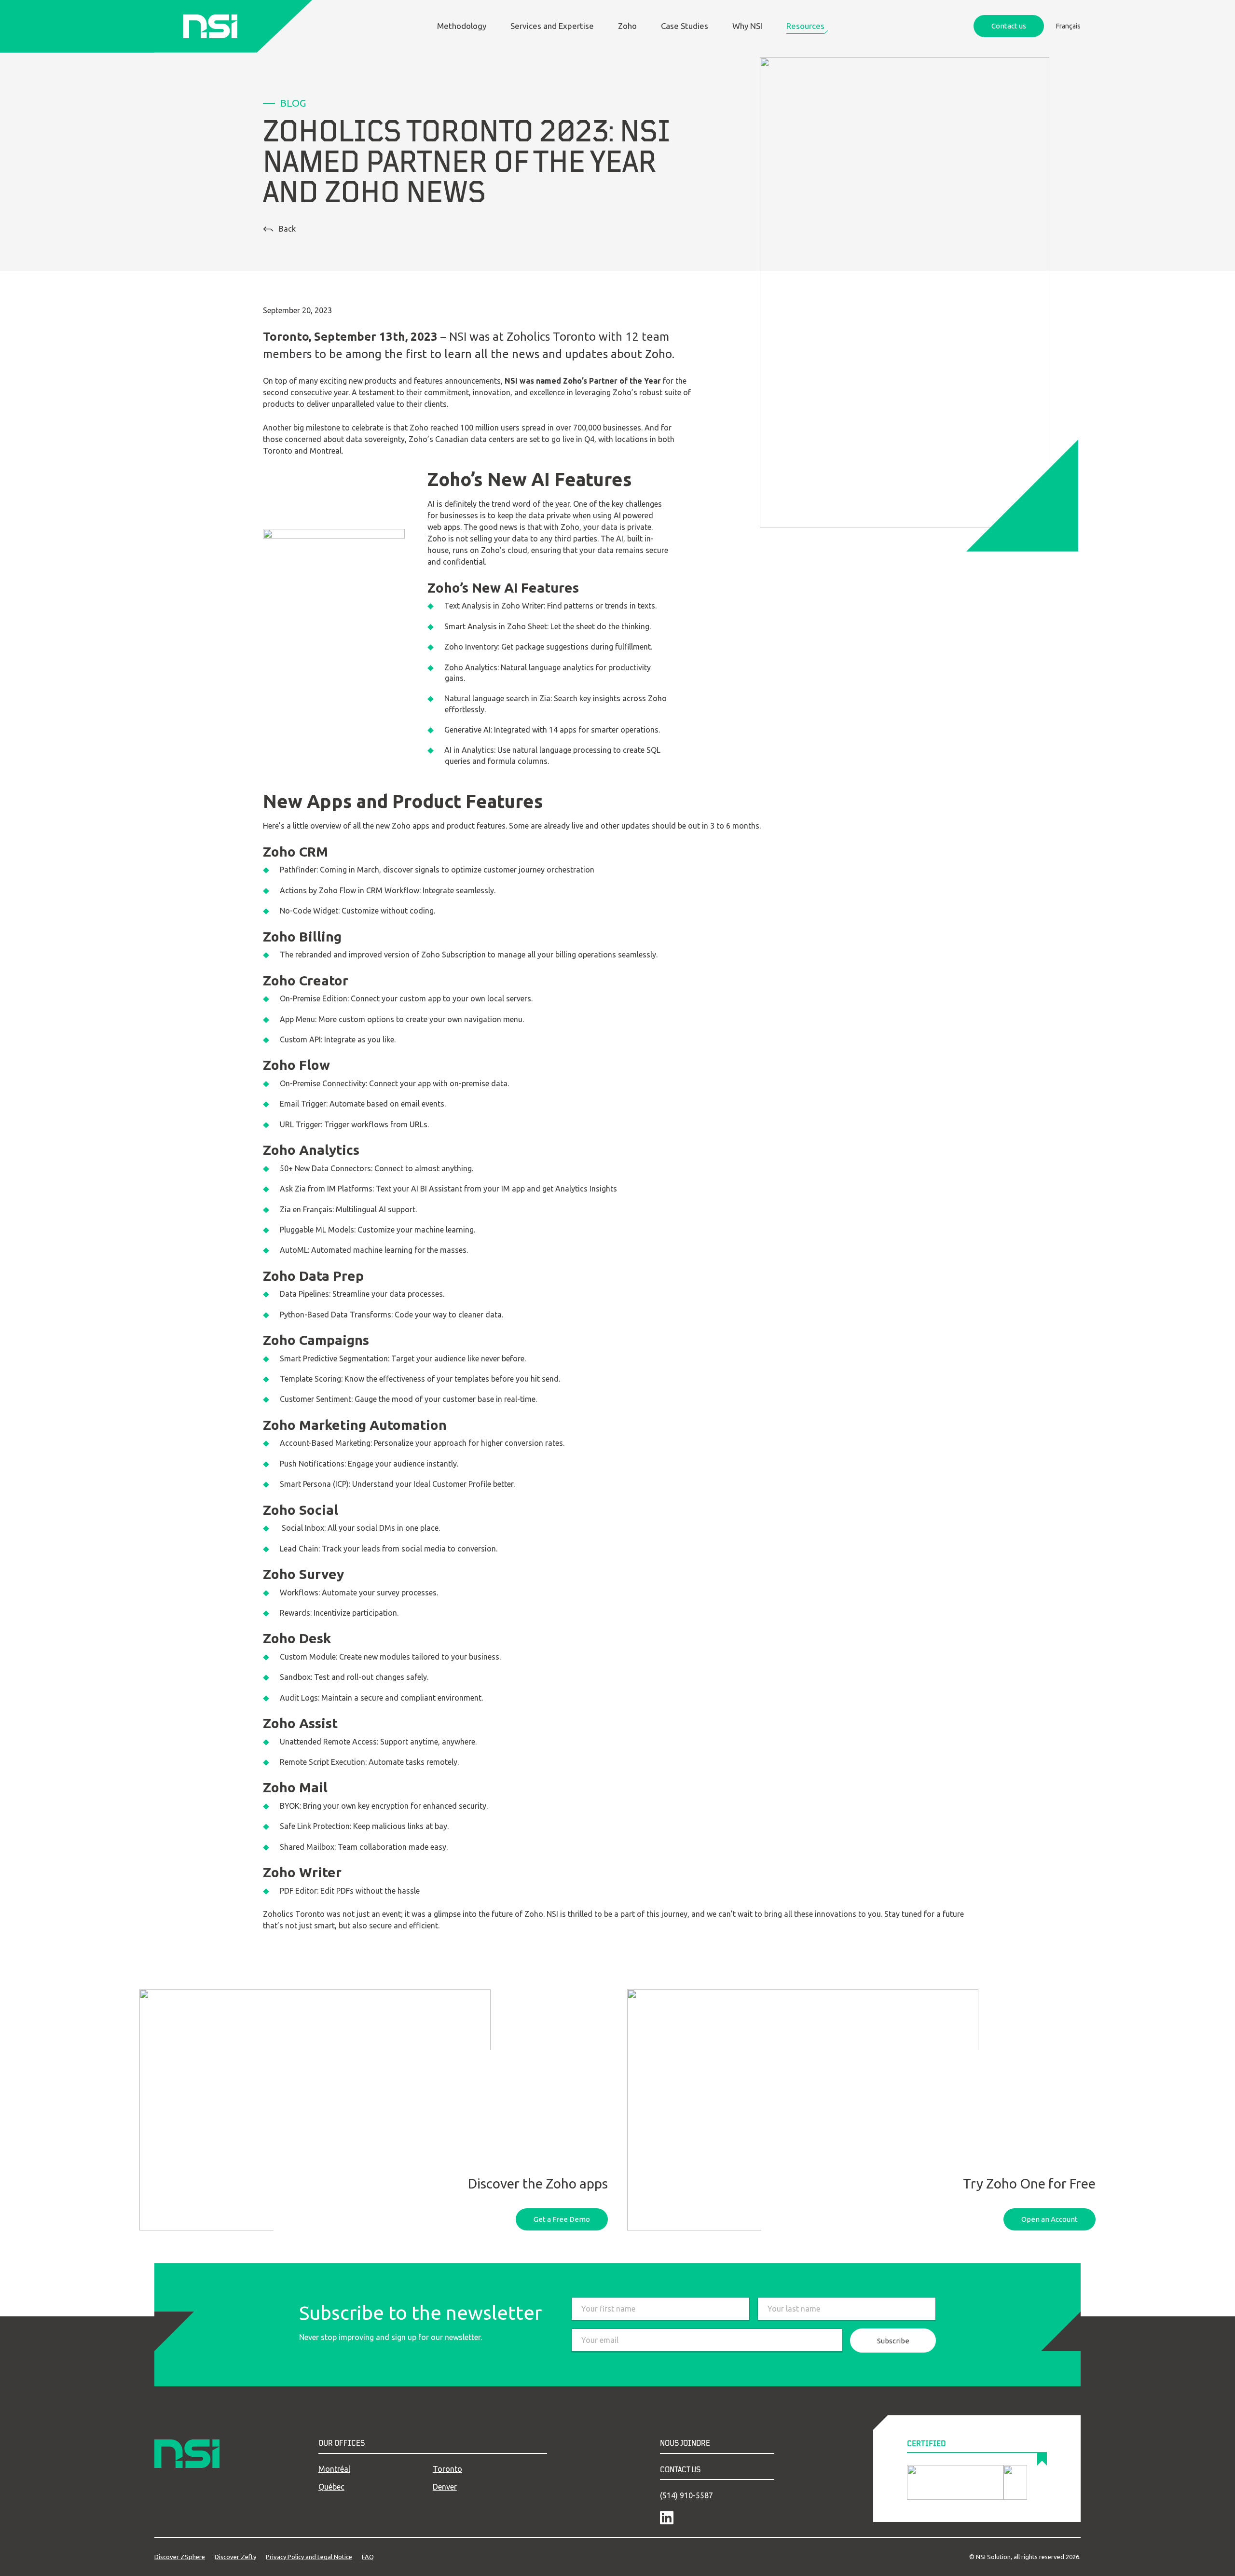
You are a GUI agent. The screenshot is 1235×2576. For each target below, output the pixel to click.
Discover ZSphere (180, 2557)
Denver (445, 2487)
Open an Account (1050, 2219)
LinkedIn (667, 2518)
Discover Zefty (235, 2557)
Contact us (1009, 26)
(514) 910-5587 (686, 2495)
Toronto (447, 2469)
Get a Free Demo (562, 2219)
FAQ (368, 2557)
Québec (331, 2487)
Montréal (334, 2469)
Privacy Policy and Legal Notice (309, 2557)
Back (287, 229)
